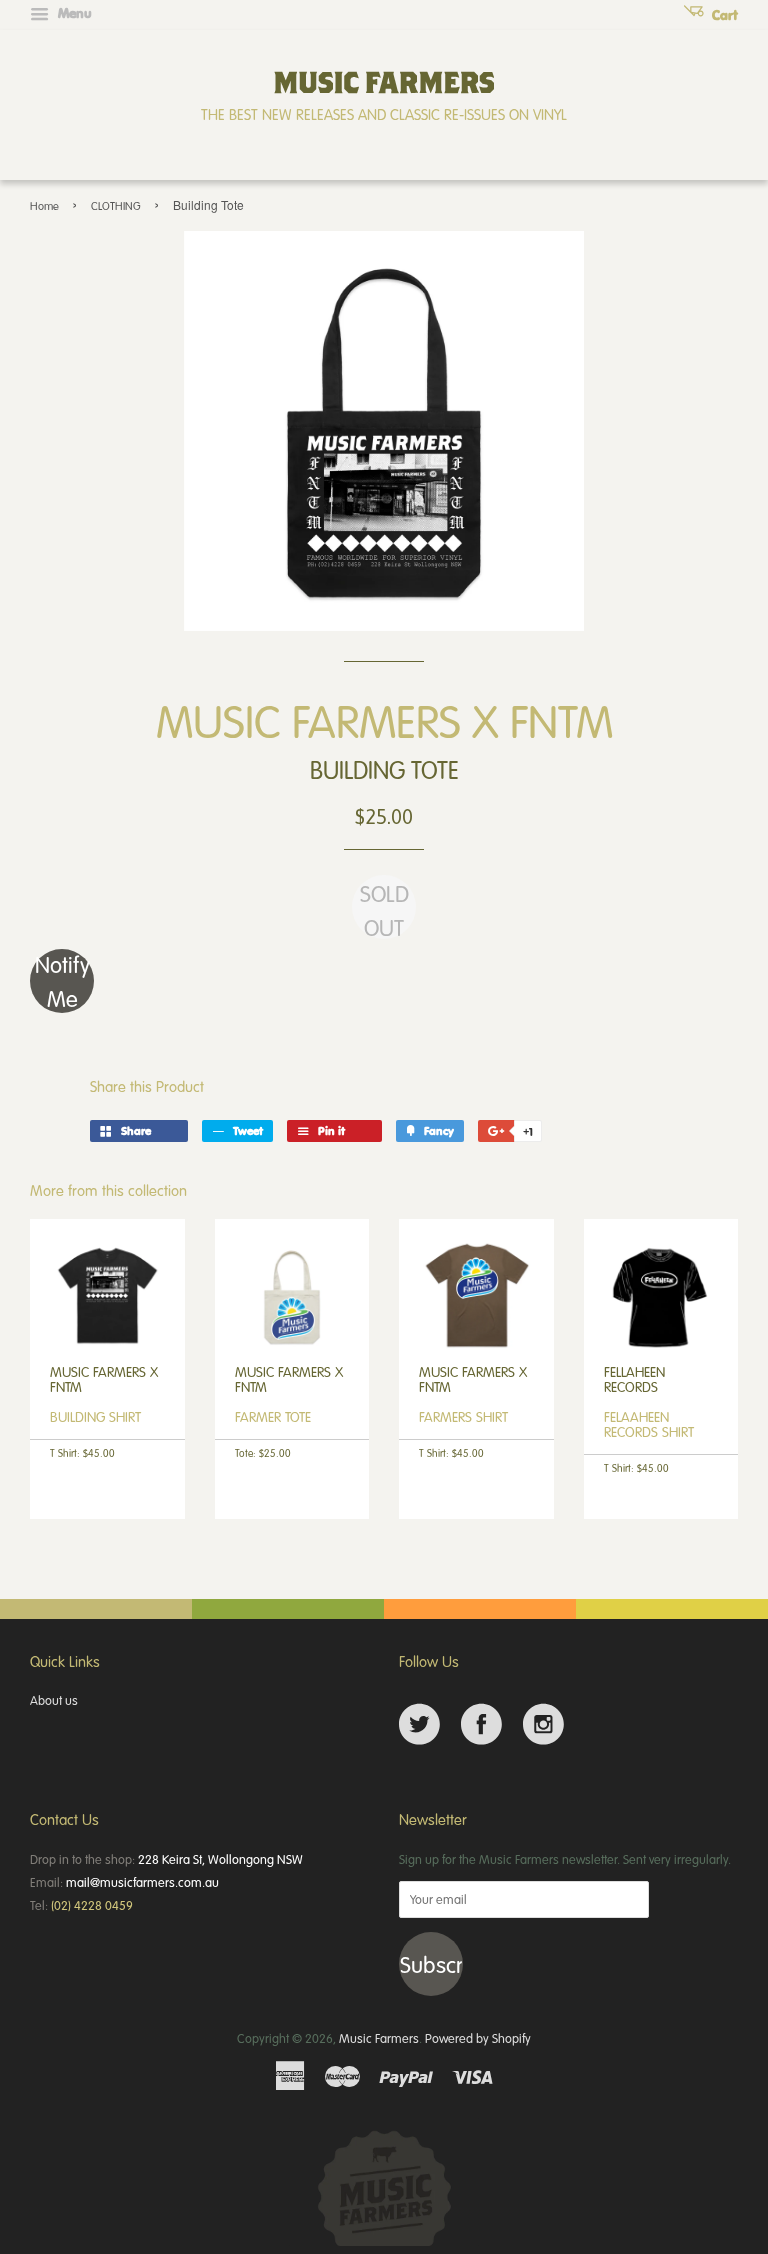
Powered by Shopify (478, 2038)
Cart (723, 15)
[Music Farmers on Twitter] (419, 1724)
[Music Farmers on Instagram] (543, 1724)
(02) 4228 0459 (92, 1905)
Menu (73, 13)
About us (54, 1700)
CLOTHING (116, 205)
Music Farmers (379, 2038)
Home (44, 205)
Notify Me (62, 981)
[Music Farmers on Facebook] (481, 1724)
